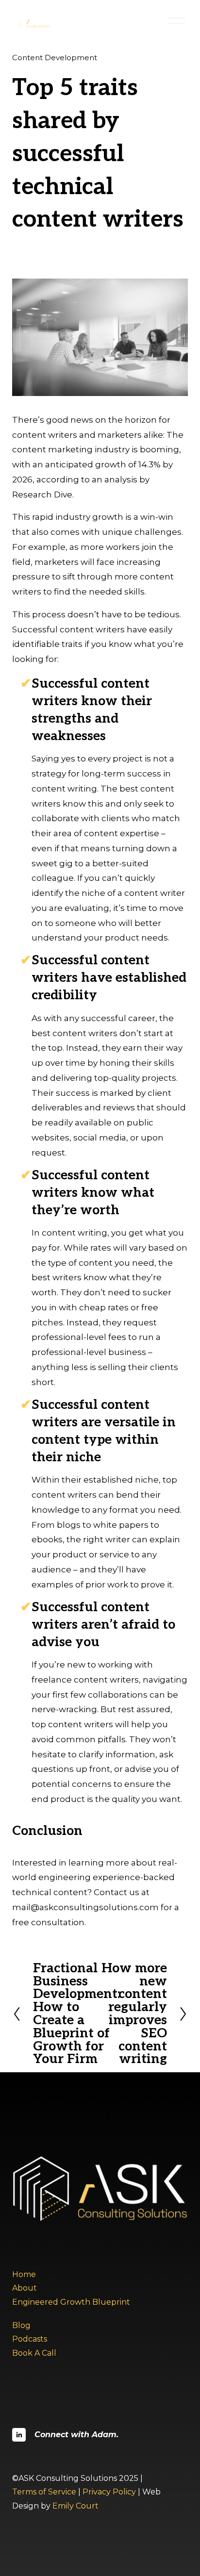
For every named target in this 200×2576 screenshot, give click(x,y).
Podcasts (30, 2339)
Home (24, 2274)
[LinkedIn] (19, 2435)
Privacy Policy (109, 2492)
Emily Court (75, 2506)
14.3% (150, 464)
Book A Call (34, 2353)
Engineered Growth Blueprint (71, 2302)
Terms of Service (44, 2492)
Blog (21, 2325)
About (25, 2288)
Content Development (55, 58)
